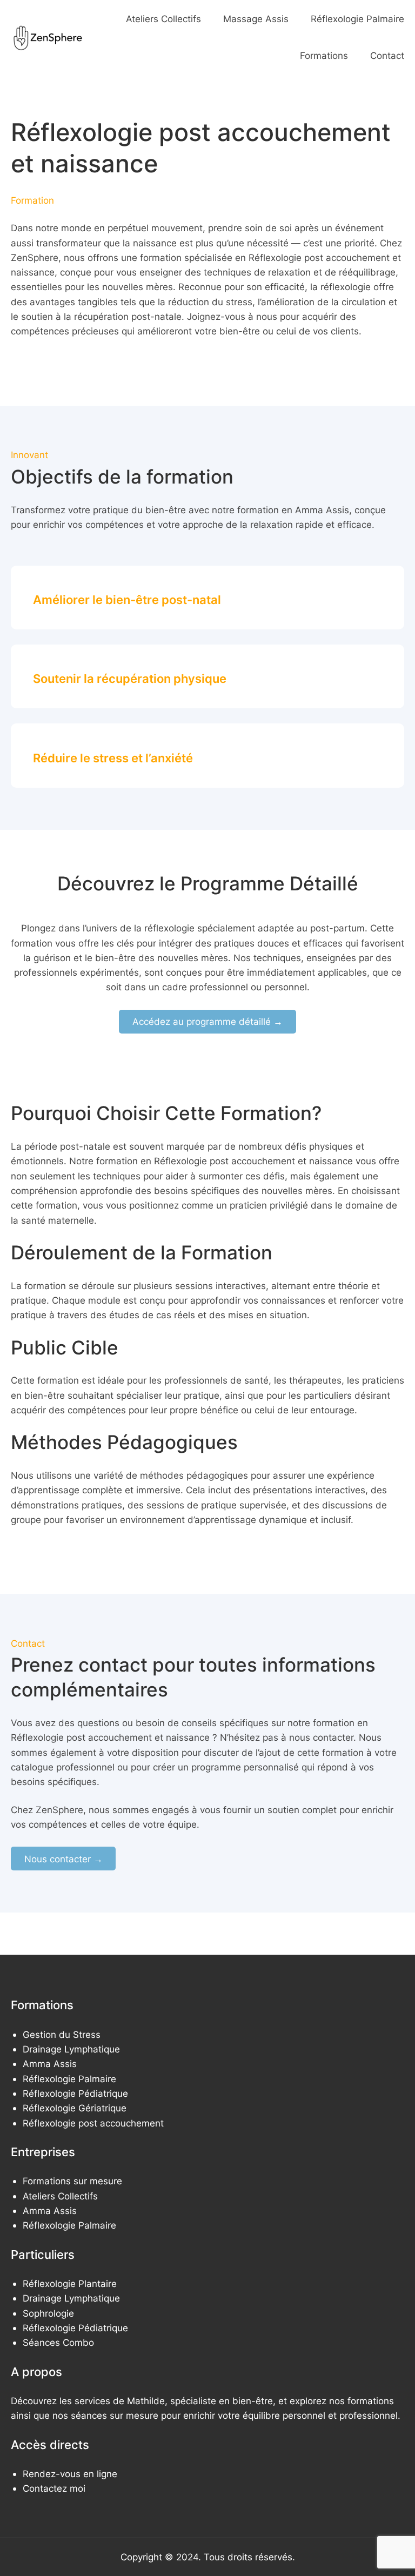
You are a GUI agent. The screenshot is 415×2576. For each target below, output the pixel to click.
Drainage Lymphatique (71, 2049)
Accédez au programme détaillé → (207, 1021)
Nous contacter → (63, 1859)
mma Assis (53, 2064)
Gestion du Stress (62, 2034)
